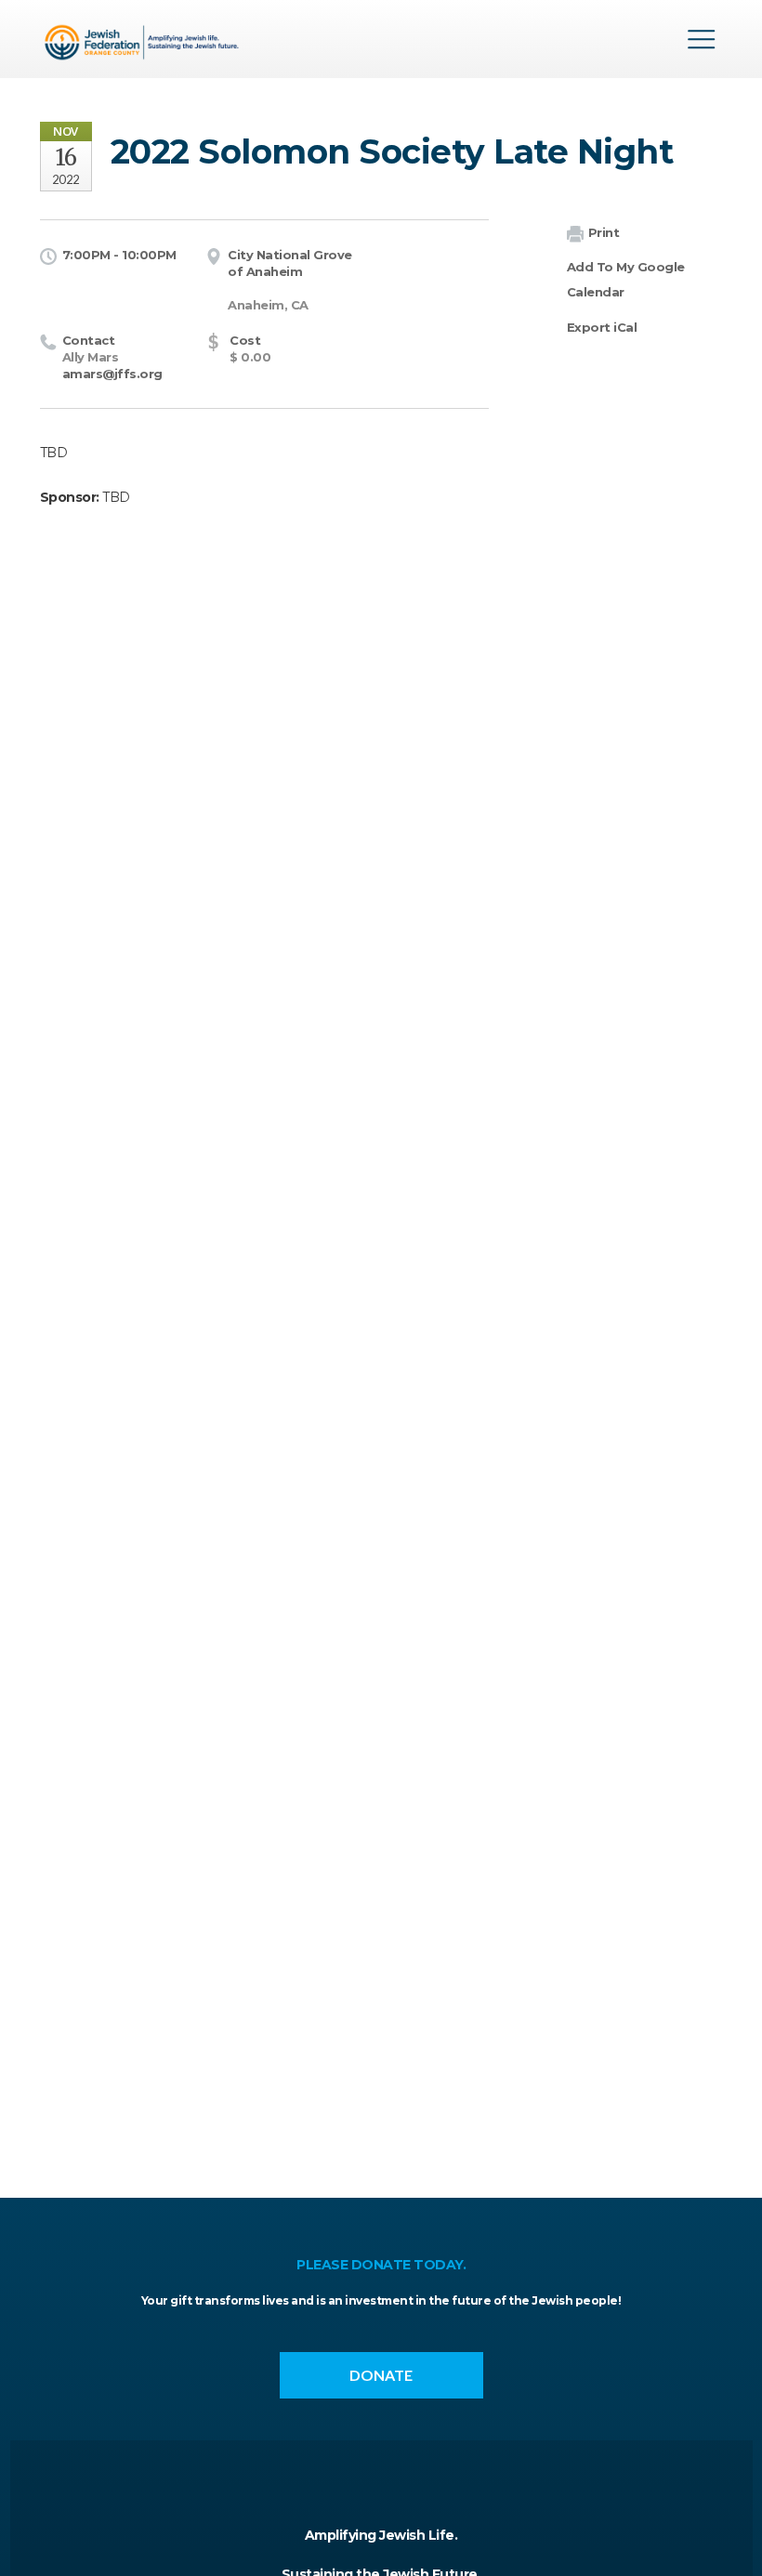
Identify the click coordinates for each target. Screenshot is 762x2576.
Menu (702, 39)
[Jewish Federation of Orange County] (145, 46)
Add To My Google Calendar (626, 279)
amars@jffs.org (112, 374)
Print (604, 232)
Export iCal (602, 327)
